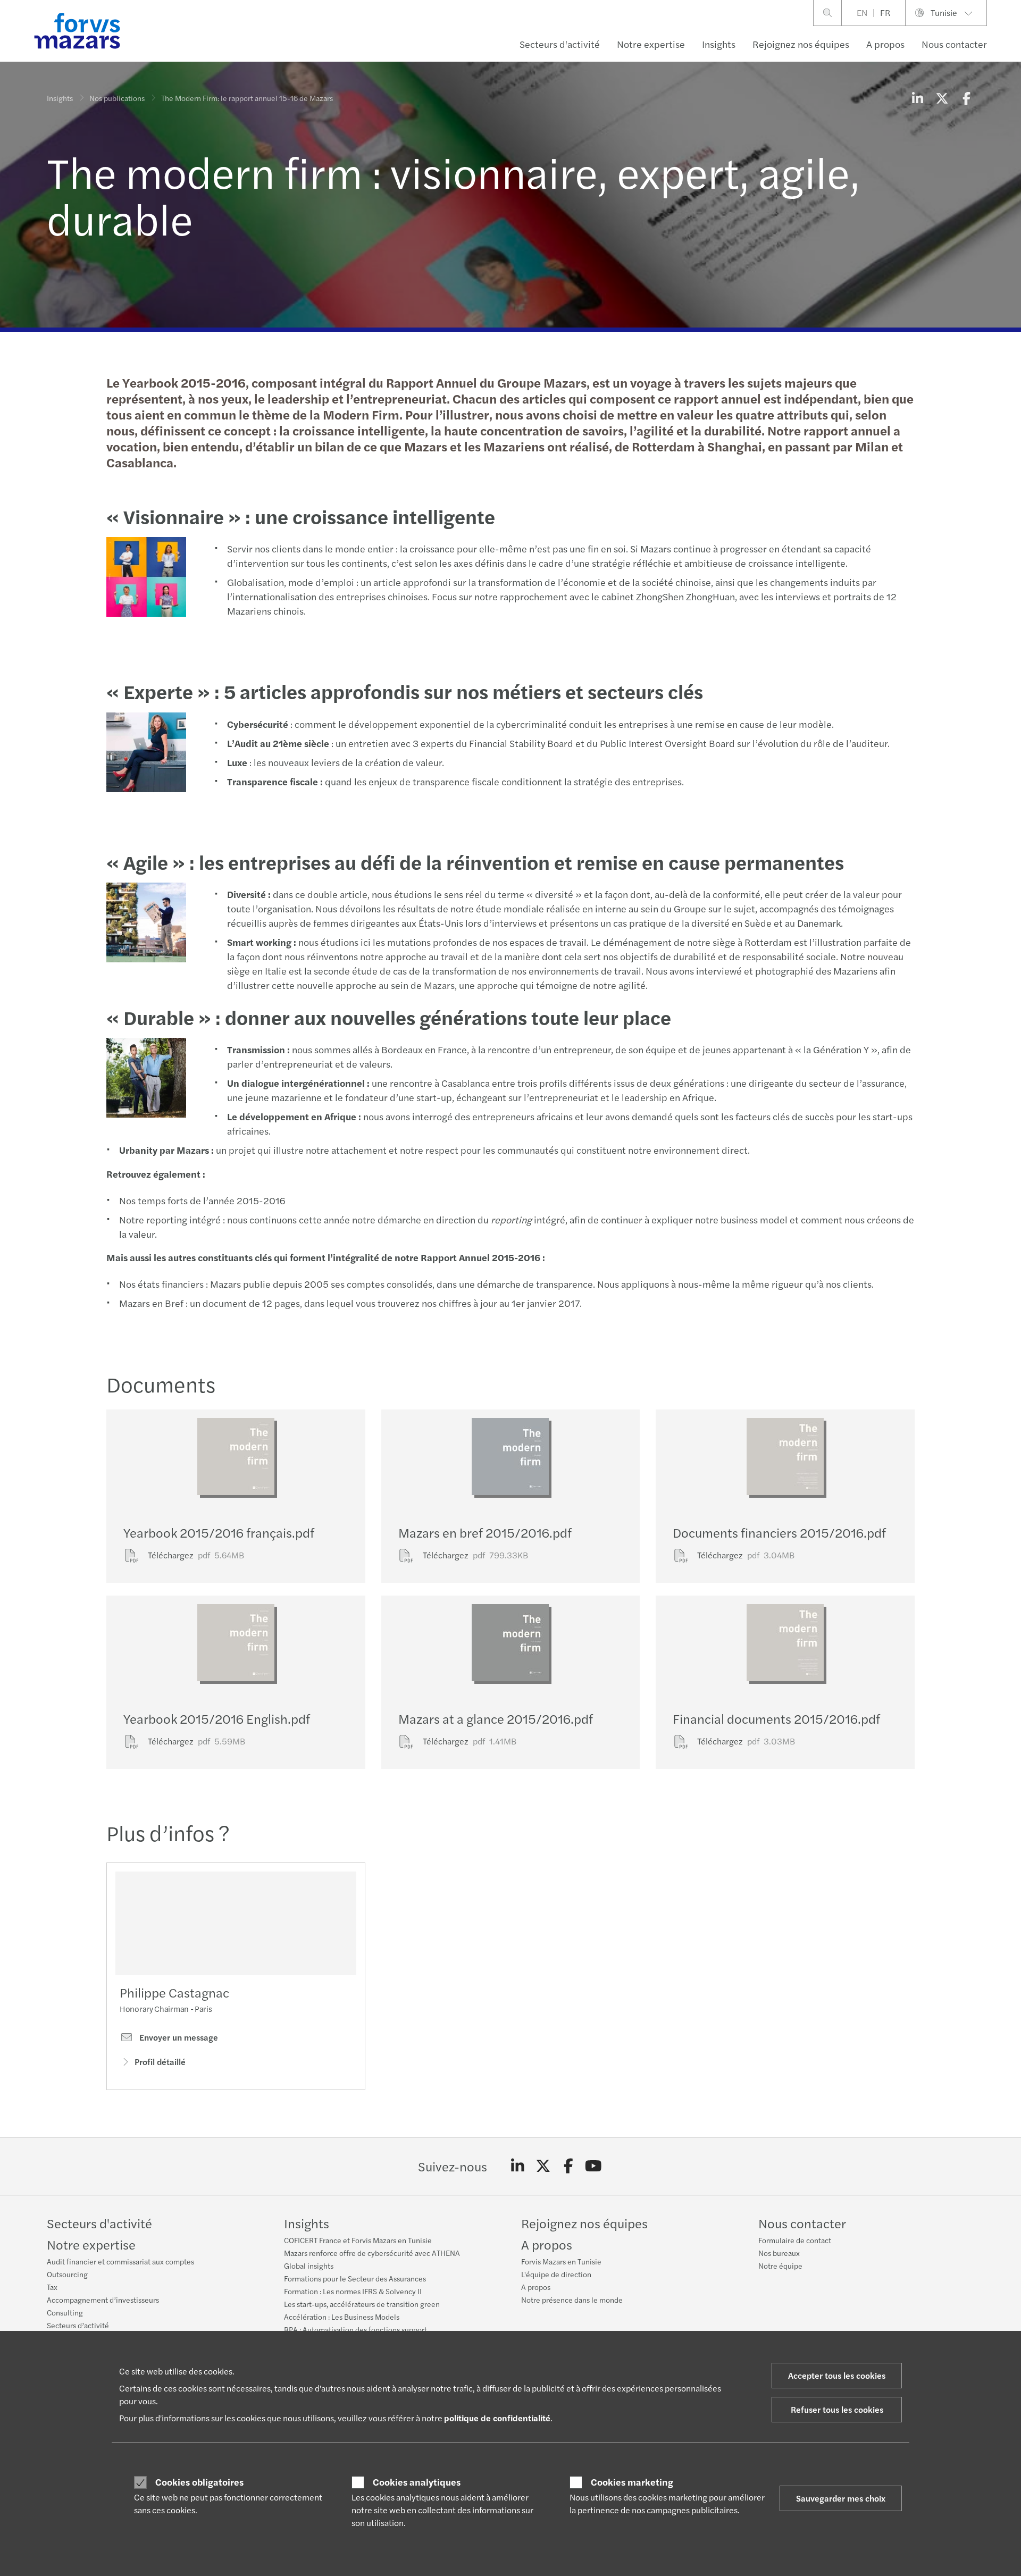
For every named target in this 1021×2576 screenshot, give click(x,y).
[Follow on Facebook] (568, 2166)
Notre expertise (651, 44)
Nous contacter (954, 44)
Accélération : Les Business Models (342, 2317)
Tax (52, 2287)
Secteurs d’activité (78, 2325)
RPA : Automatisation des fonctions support (355, 2329)
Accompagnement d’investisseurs (103, 2300)
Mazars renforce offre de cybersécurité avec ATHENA (372, 2253)
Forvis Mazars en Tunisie (561, 2261)
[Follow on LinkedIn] (518, 2166)
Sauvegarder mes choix (841, 2498)
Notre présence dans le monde (572, 2300)
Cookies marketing (632, 2482)
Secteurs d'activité (560, 44)
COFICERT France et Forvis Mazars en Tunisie (358, 2240)
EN (862, 12)
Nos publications (117, 98)
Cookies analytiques (417, 2482)
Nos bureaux (779, 2253)
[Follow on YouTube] (594, 2166)
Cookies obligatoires (199, 2482)
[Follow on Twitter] (543, 2166)
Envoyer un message (178, 2037)
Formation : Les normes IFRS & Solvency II (353, 2291)
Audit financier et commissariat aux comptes (120, 2261)
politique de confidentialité (497, 2418)
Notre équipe (780, 2265)
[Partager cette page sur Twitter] (942, 98)
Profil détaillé (160, 2062)
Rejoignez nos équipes (801, 44)
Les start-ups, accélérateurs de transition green (362, 2304)
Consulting (65, 2312)
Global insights (309, 2265)
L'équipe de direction (556, 2274)
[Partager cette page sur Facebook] (966, 98)
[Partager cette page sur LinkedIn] (917, 98)
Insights (719, 44)
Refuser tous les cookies (837, 2409)
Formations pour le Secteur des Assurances (355, 2278)
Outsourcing (67, 2274)
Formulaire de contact (795, 2240)
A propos (885, 44)
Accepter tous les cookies (837, 2375)
